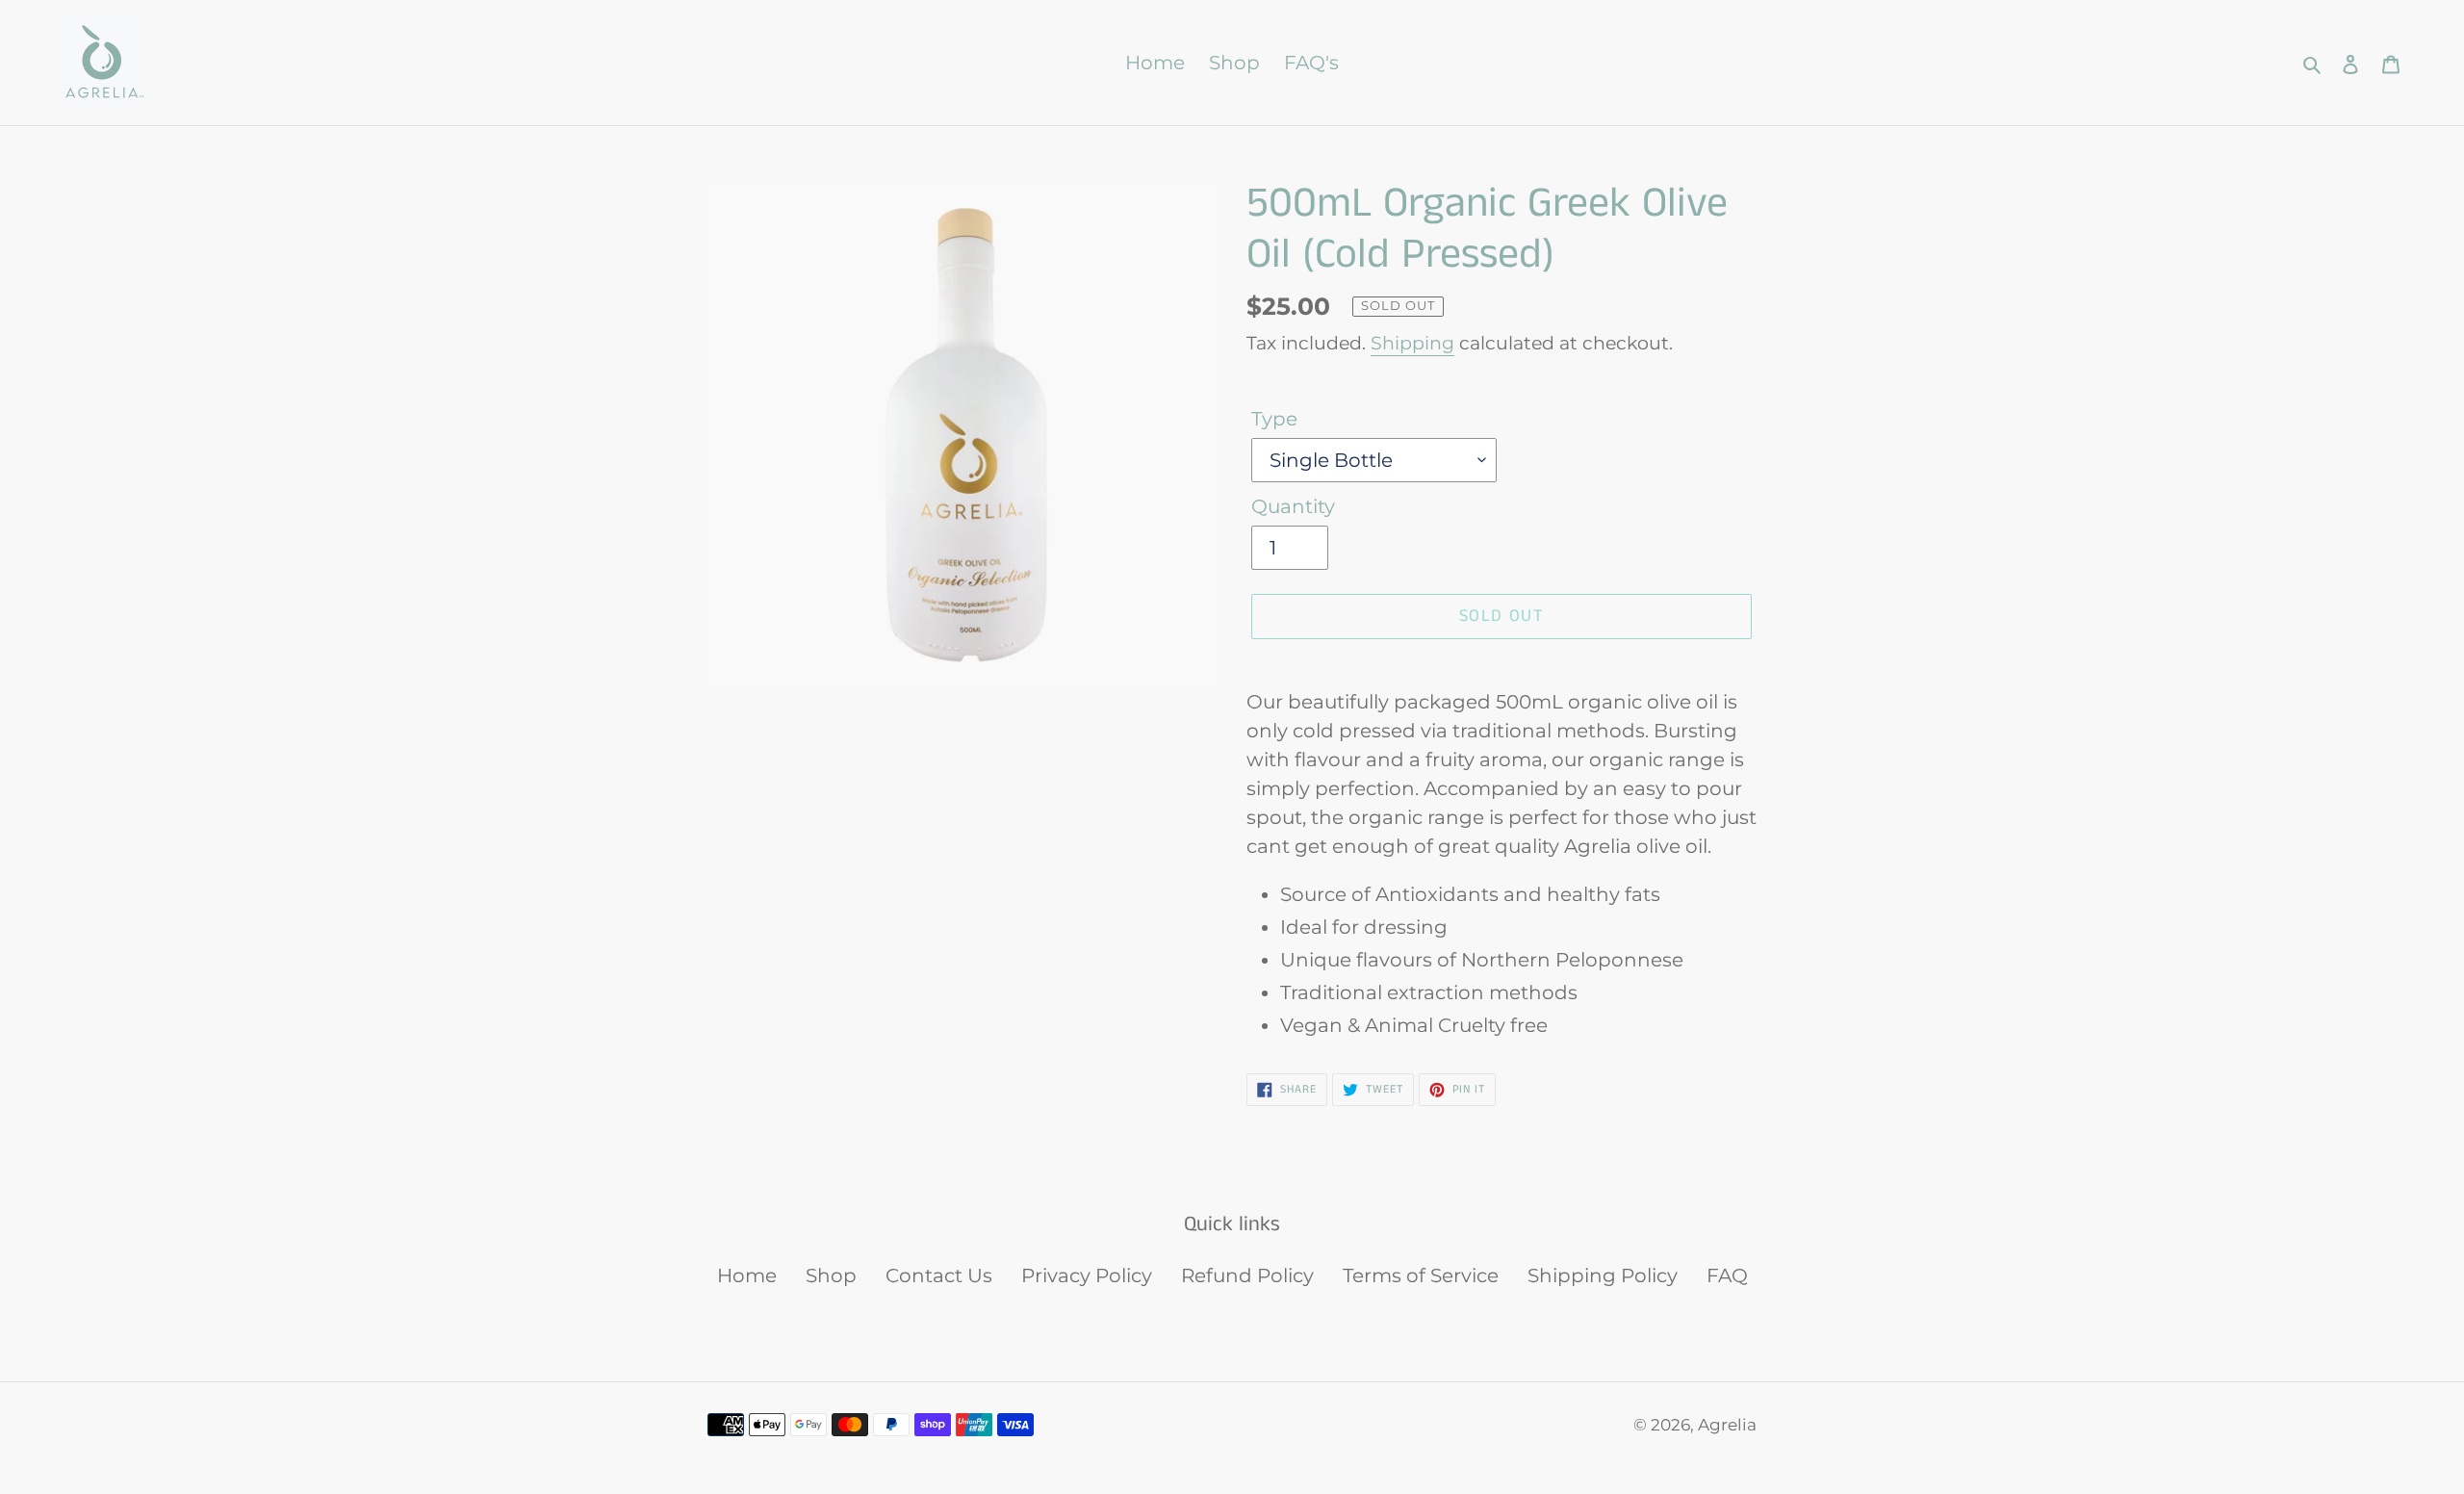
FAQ (1727, 1275)
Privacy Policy (1087, 1275)
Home (747, 1275)
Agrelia (1727, 1425)
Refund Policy (1247, 1275)
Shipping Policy (1603, 1275)
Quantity (1293, 506)
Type (1274, 419)
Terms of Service (1421, 1275)
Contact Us (939, 1275)
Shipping (1412, 343)
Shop (831, 1275)
